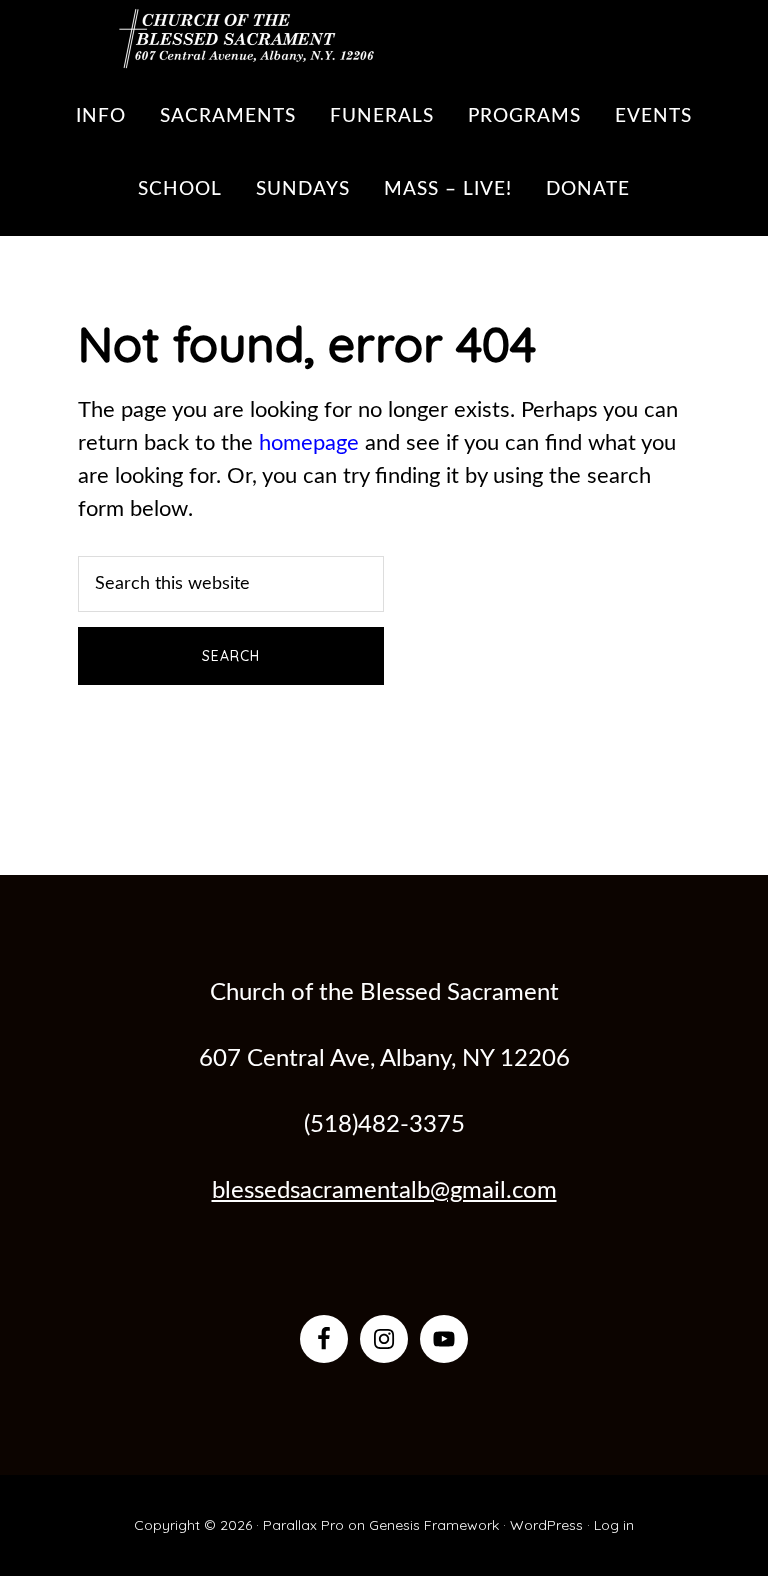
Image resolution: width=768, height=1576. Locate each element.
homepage (309, 443)
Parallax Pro (303, 1525)
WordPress (546, 1525)
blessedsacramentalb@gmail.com (384, 1191)
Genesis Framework (434, 1525)
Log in (614, 1525)
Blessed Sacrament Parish (238, 35)
